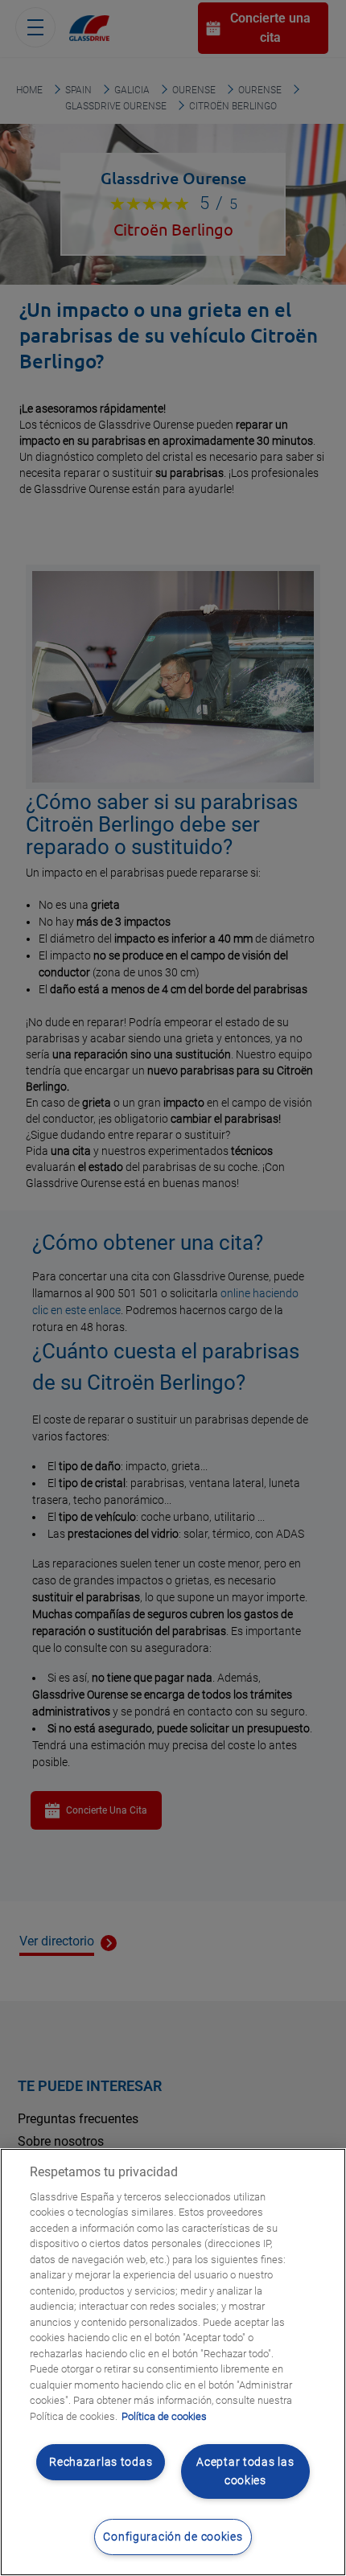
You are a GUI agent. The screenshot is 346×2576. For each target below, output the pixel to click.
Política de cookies (164, 2416)
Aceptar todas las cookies (245, 2471)
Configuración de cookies (173, 2537)
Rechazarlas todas (101, 2462)
